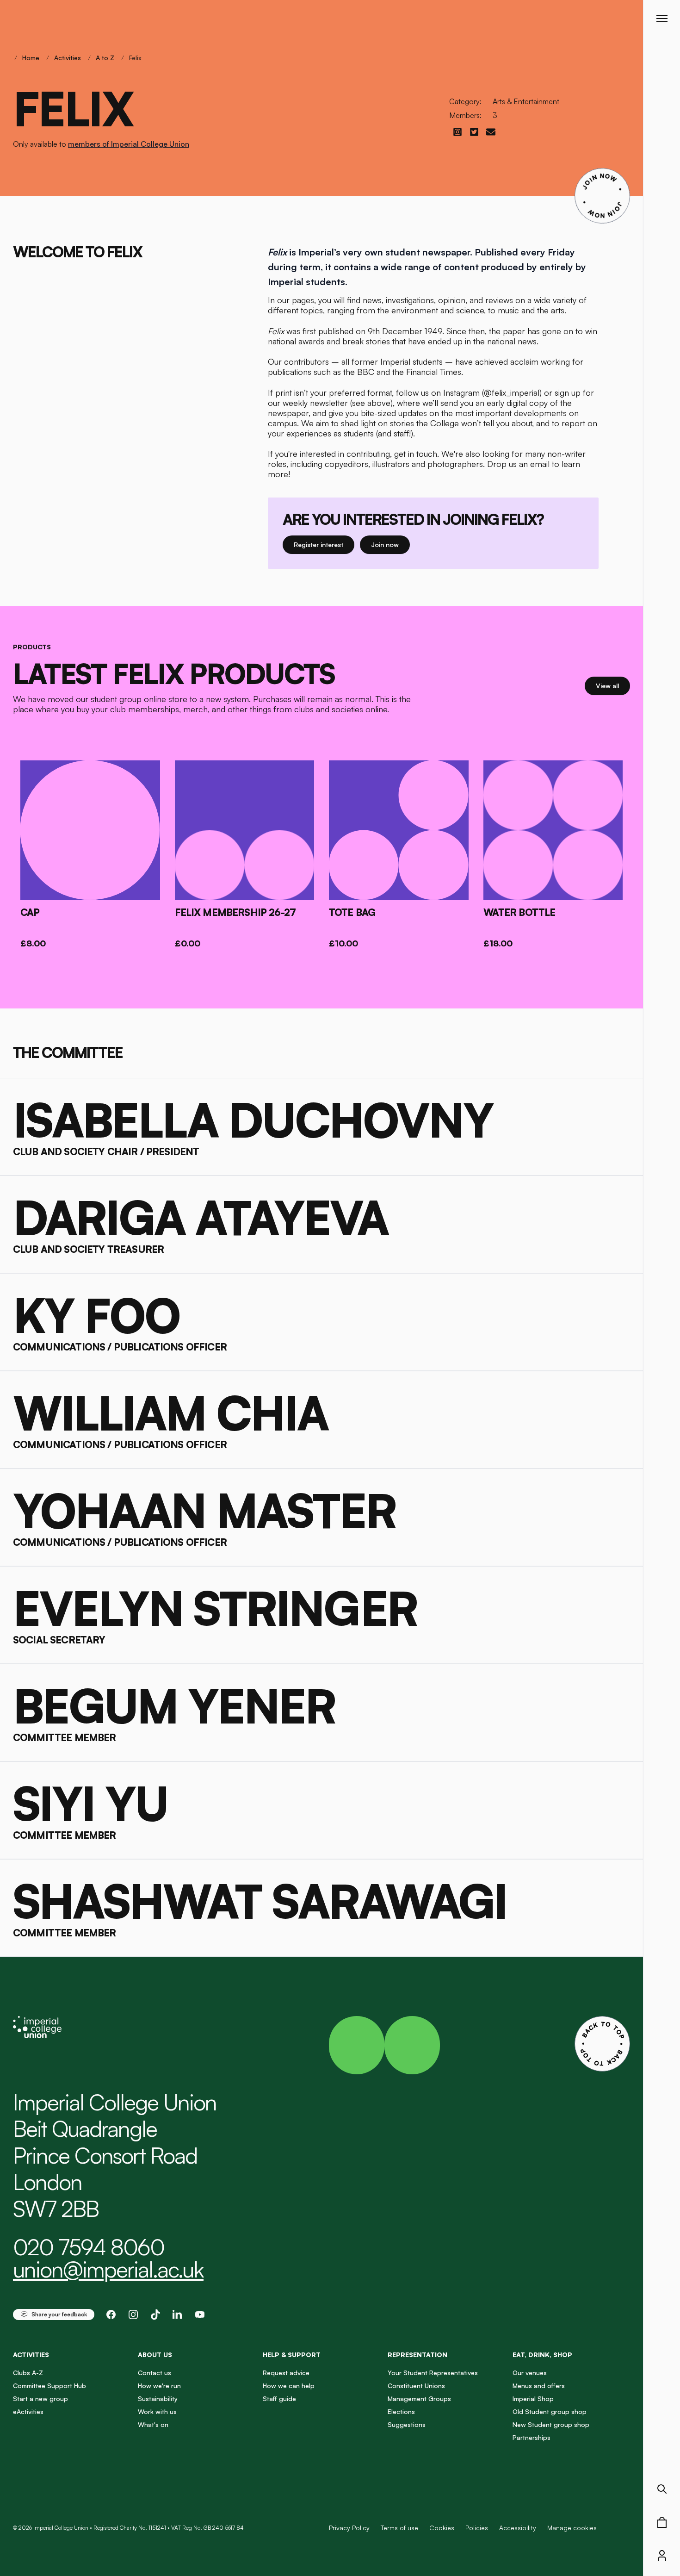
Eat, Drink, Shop (542, 2355)
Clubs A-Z (28, 2373)
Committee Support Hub (49, 2386)
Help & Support (292, 2355)
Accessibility (518, 2528)
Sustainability (158, 2399)
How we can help (289, 2386)
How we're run (159, 2386)
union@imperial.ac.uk (108, 2269)
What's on (153, 2424)
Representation (417, 2355)
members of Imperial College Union (129, 144)
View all (613, 685)
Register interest (324, 544)
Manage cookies (572, 2528)
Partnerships (532, 2437)
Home (31, 58)
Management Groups (419, 2399)
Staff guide (279, 2399)
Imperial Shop (533, 2399)
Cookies (442, 2528)
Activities (68, 58)
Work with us (157, 2411)
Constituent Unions (416, 2386)
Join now (385, 544)
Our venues (530, 2373)
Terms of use (399, 2528)
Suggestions (407, 2424)
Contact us (155, 2373)
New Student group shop (551, 2424)
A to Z (105, 58)
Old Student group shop (550, 2411)
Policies (477, 2528)
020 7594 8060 (89, 2247)
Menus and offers (539, 2386)
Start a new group (40, 2399)
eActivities (28, 2411)
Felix (135, 58)
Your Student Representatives (433, 2373)
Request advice (286, 2373)
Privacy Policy (349, 2528)
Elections (401, 2411)
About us (155, 2355)
